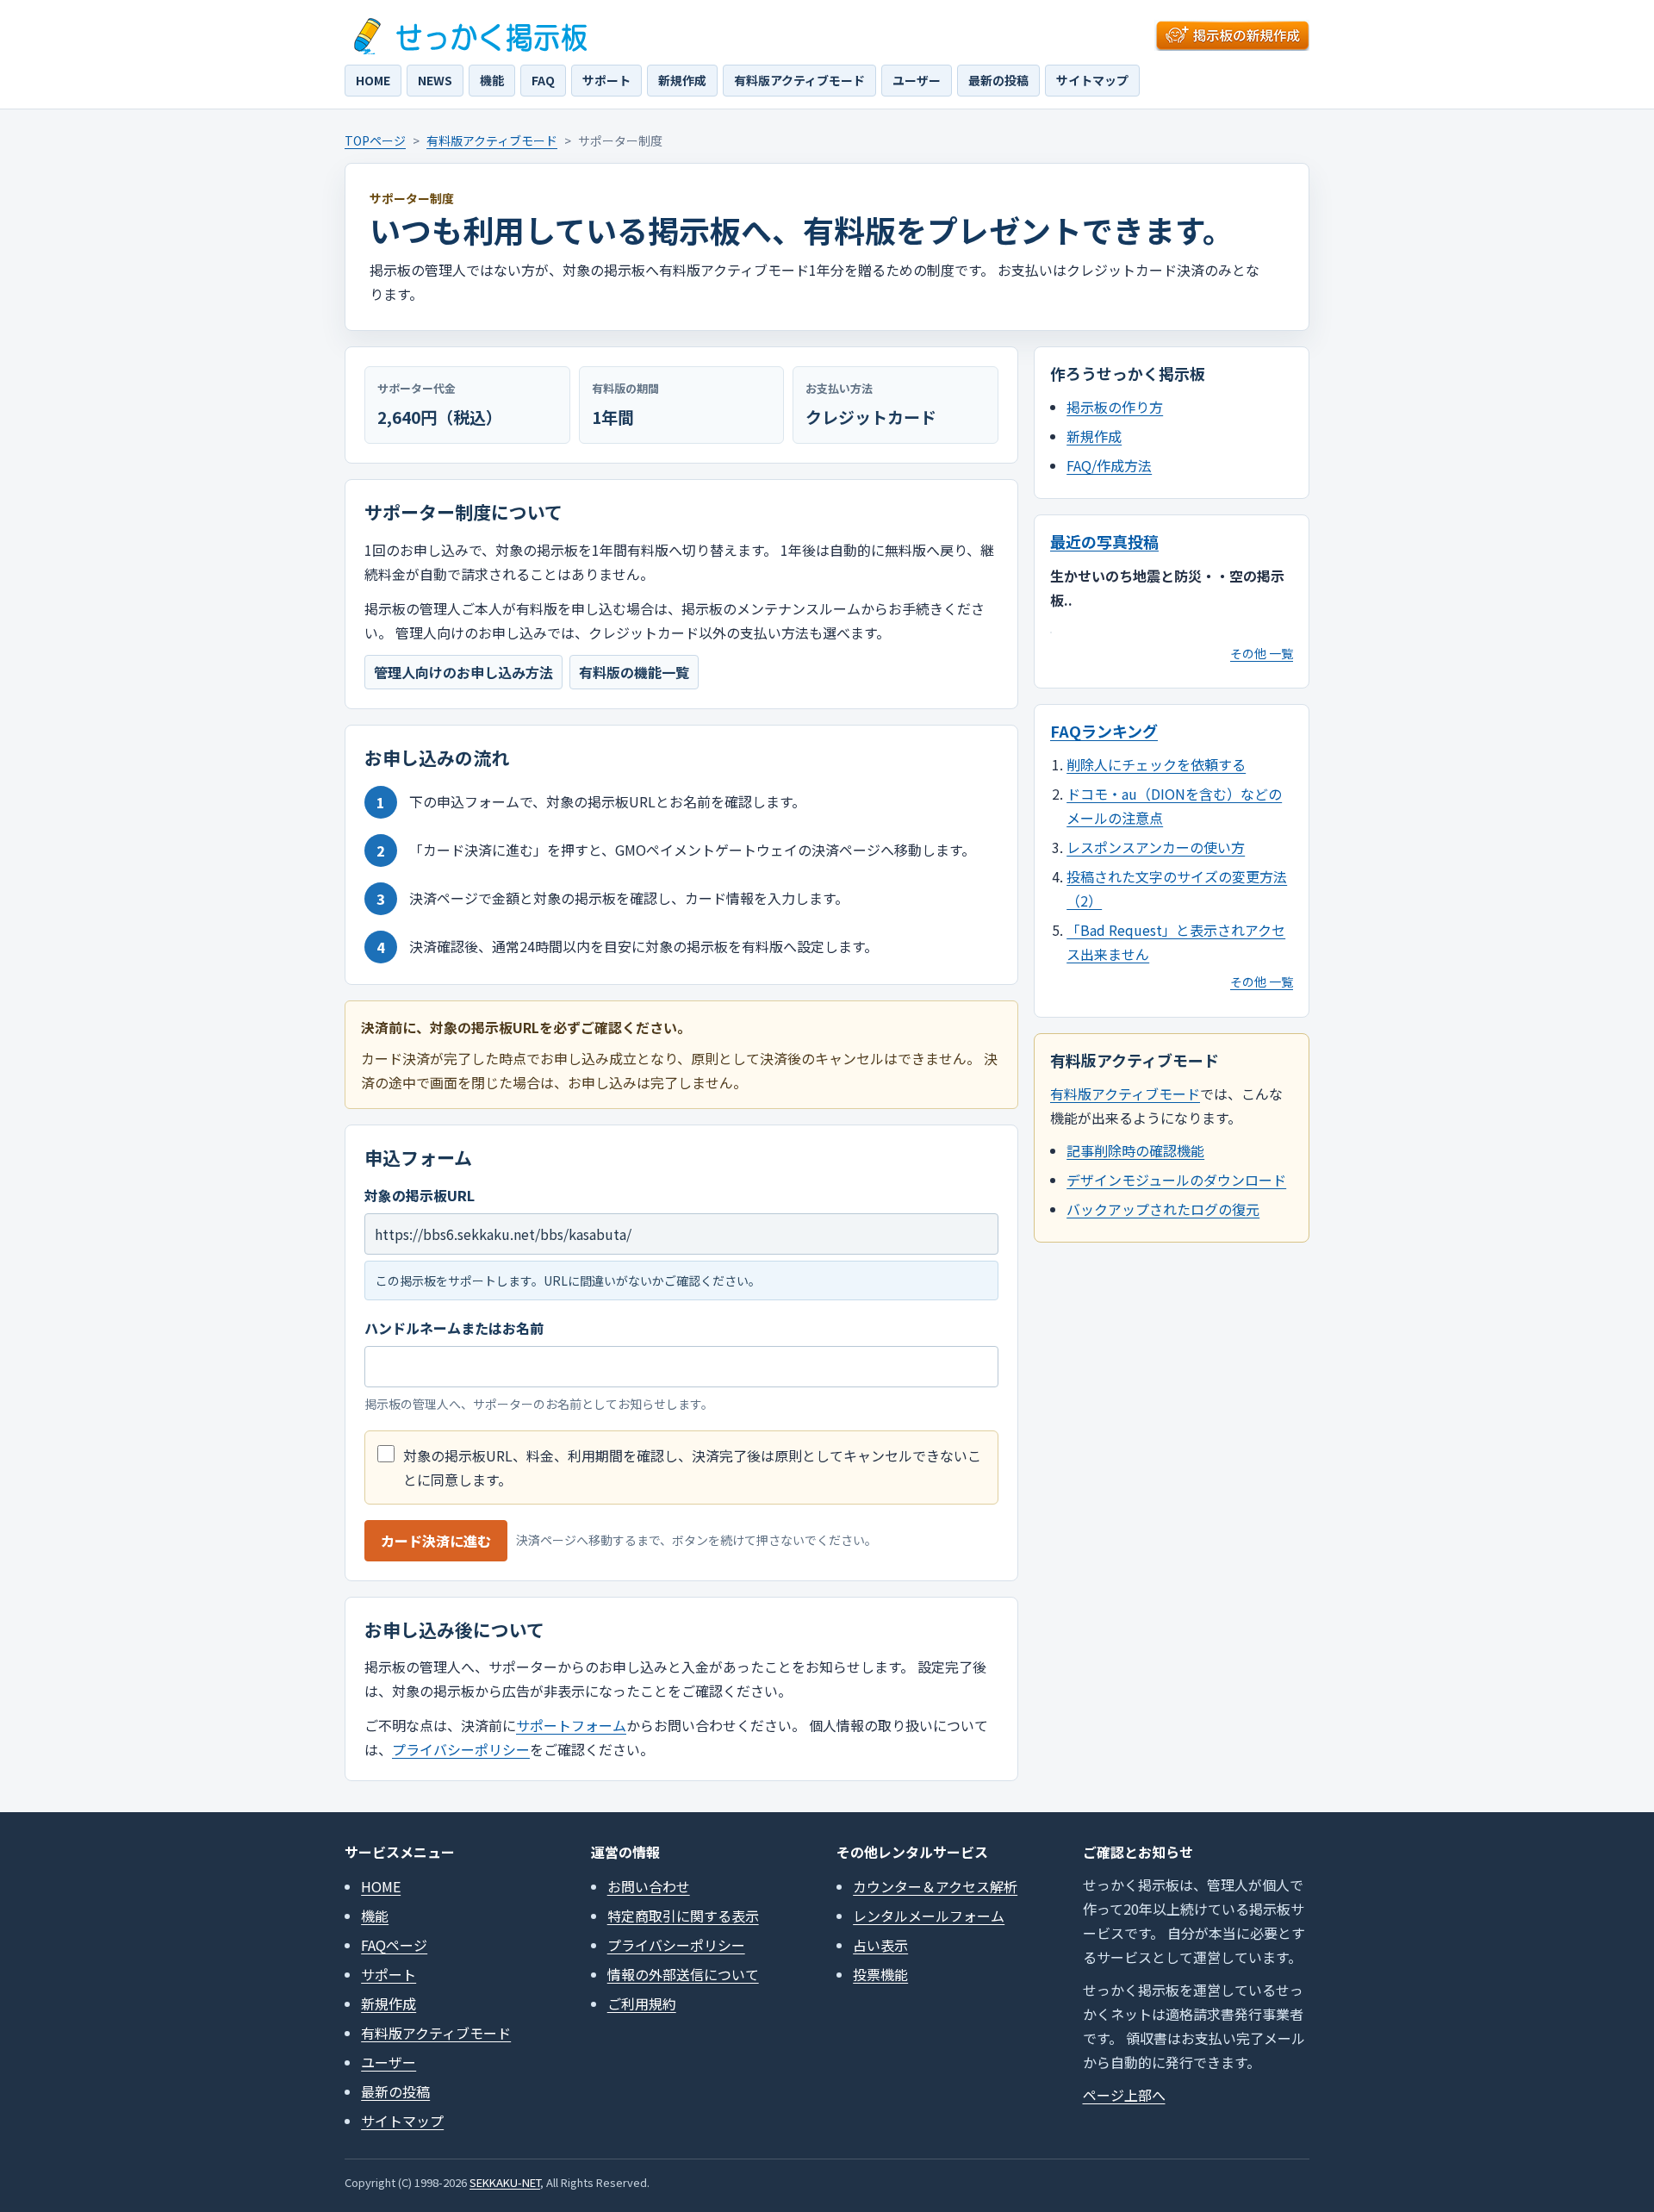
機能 (492, 80)
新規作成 (682, 80)
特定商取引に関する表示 (683, 1916)
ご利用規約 (642, 2003)
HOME (373, 80)
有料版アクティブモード (799, 80)
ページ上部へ (1124, 2095)
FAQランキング (1104, 731)
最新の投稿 (998, 80)
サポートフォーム (571, 1725)
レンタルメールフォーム (929, 1916)
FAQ (543, 80)
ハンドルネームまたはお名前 (454, 1328)
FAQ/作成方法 (1109, 465)
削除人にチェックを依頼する (1156, 764)
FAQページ (394, 1945)
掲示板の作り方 (1115, 407)
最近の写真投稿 (1104, 541)
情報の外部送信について (683, 1974)
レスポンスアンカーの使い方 (1156, 847)
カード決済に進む (436, 1541)
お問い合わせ (649, 1886)
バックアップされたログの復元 (1163, 1209)
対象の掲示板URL (420, 1195)
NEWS (435, 80)
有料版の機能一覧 (634, 672)
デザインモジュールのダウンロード (1176, 1180)
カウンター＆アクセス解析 (935, 1886)
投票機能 (880, 1974)
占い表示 (880, 1945)
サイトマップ (1092, 80)
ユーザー (917, 80)
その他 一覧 (1262, 653)
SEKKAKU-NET (505, 2182)
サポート (606, 80)
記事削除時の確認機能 (1135, 1150)
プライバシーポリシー (461, 1749)
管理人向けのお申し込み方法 (463, 672)
